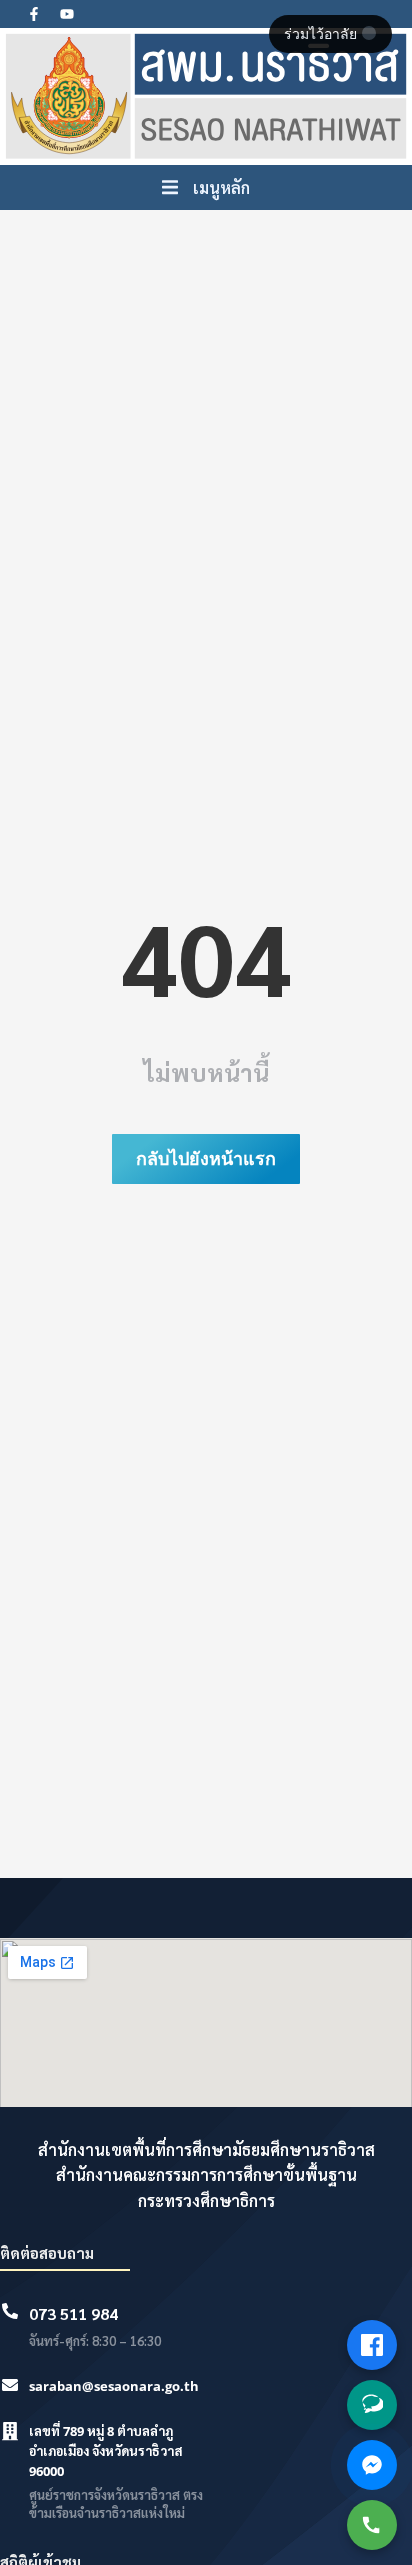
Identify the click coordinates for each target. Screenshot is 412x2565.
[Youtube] (67, 14)
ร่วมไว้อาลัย (322, 34)
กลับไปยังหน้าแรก (206, 1158)
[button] (206, 188)
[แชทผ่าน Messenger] (372, 2465)
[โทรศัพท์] (372, 2525)
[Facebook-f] (34, 14)
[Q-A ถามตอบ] (372, 2405)
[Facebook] (372, 2345)
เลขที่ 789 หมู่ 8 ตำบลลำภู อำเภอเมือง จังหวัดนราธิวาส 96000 (106, 2451)
